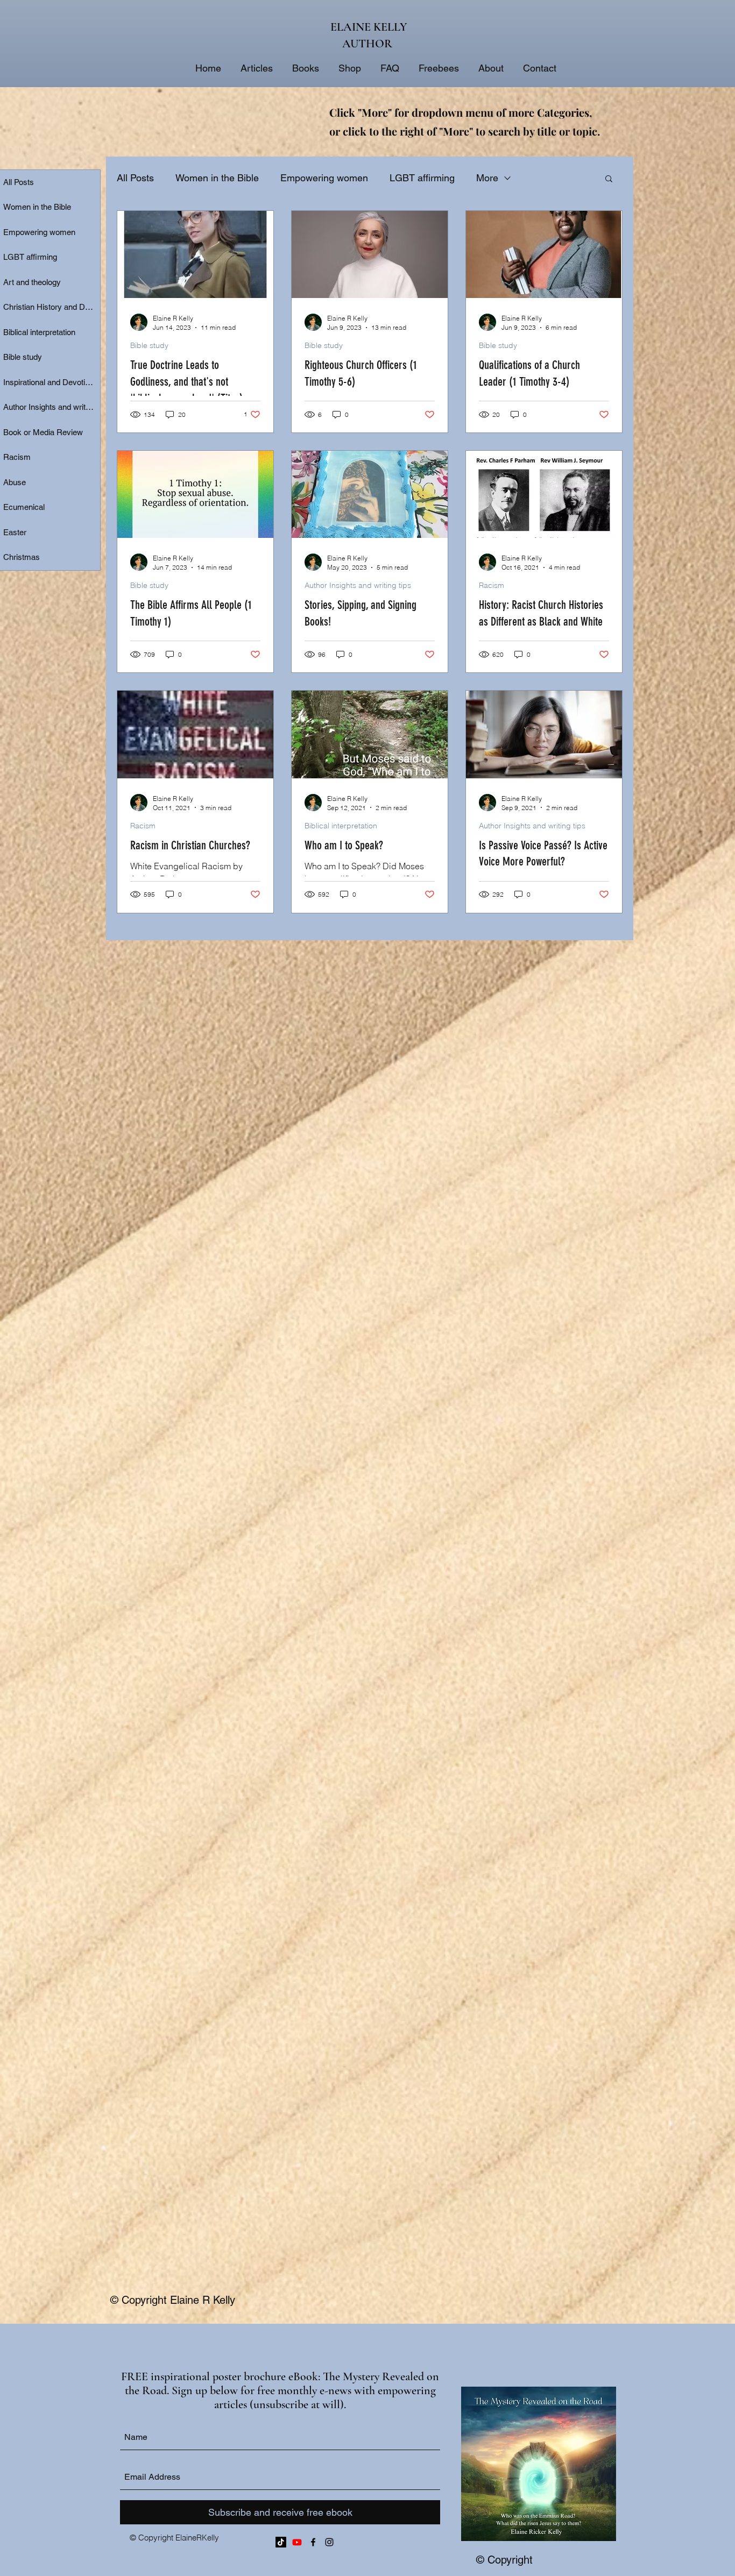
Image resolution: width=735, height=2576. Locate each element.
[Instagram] (329, 2542)
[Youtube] (297, 2542)
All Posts (135, 178)
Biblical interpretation (341, 826)
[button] (609, 179)
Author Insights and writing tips (358, 586)
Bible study (149, 346)
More (487, 178)
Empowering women (324, 178)
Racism (492, 586)
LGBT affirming (422, 178)
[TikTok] (281, 2542)
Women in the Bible (217, 178)
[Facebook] (313, 2542)
